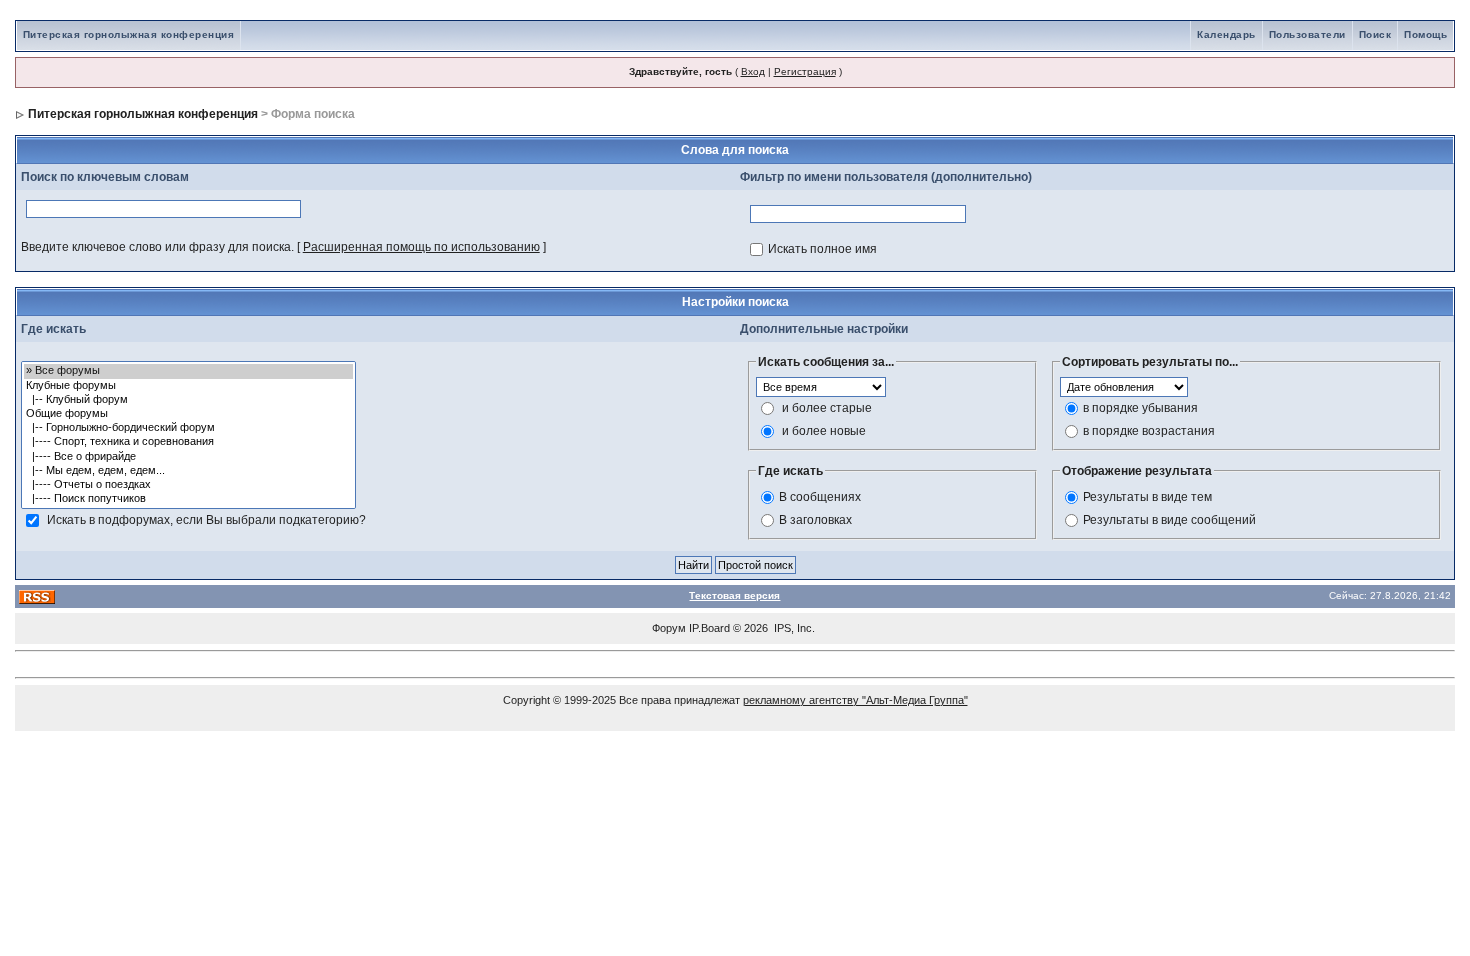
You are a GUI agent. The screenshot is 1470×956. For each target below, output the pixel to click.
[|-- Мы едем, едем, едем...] (188, 471)
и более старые (827, 408)
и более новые (824, 431)
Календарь (1226, 34)
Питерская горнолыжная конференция (129, 34)
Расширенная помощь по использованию (421, 247)
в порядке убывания (1140, 408)
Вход (753, 71)
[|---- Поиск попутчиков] (188, 499)
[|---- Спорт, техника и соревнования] (188, 442)
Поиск (1375, 34)
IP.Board (709, 628)
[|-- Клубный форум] (188, 400)
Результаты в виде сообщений (1169, 520)
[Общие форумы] (188, 414)
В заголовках (815, 520)
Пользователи (1307, 34)
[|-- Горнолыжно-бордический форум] (188, 428)
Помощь (1425, 34)
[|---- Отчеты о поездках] (188, 485)
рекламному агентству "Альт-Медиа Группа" (855, 700)
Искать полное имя (822, 249)
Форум (669, 628)
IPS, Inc (793, 628)
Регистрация (805, 71)
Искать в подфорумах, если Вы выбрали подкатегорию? (206, 520)
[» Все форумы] (188, 371)
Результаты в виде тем (1147, 497)
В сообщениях (820, 497)
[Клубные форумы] (188, 386)
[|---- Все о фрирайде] (188, 457)
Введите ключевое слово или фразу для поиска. (157, 247)
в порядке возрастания (1149, 431)
